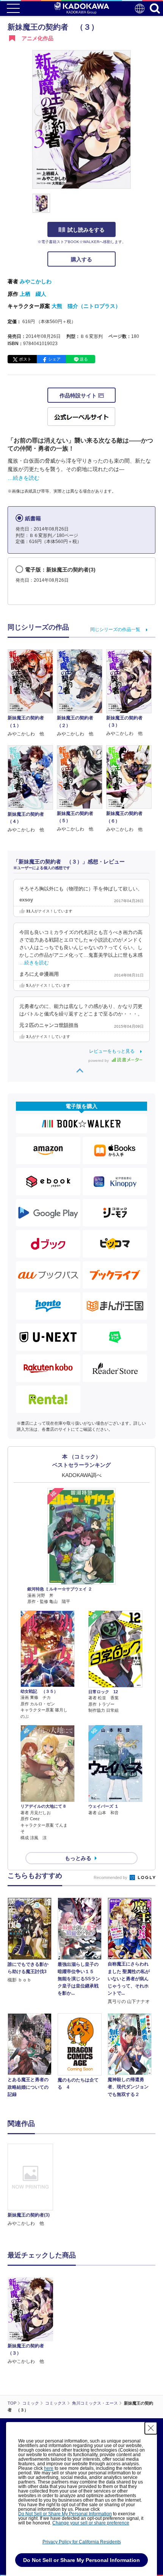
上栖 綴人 (33, 294)
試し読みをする (86, 230)
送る (84, 359)
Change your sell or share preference (91, 2523)
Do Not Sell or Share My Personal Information (65, 2514)
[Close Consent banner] (151, 2428)
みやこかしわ (36, 281)
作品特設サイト (79, 396)
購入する (81, 259)
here (49, 2468)
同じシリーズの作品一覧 (115, 629)
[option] (32, 2185)
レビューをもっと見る (112, 1051)
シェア (54, 359)
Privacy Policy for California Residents (82, 2542)
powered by (99, 1060)
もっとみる (78, 1858)
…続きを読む (24, 478)
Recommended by (111, 1877)
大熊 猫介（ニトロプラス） (86, 306)
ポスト (25, 359)
